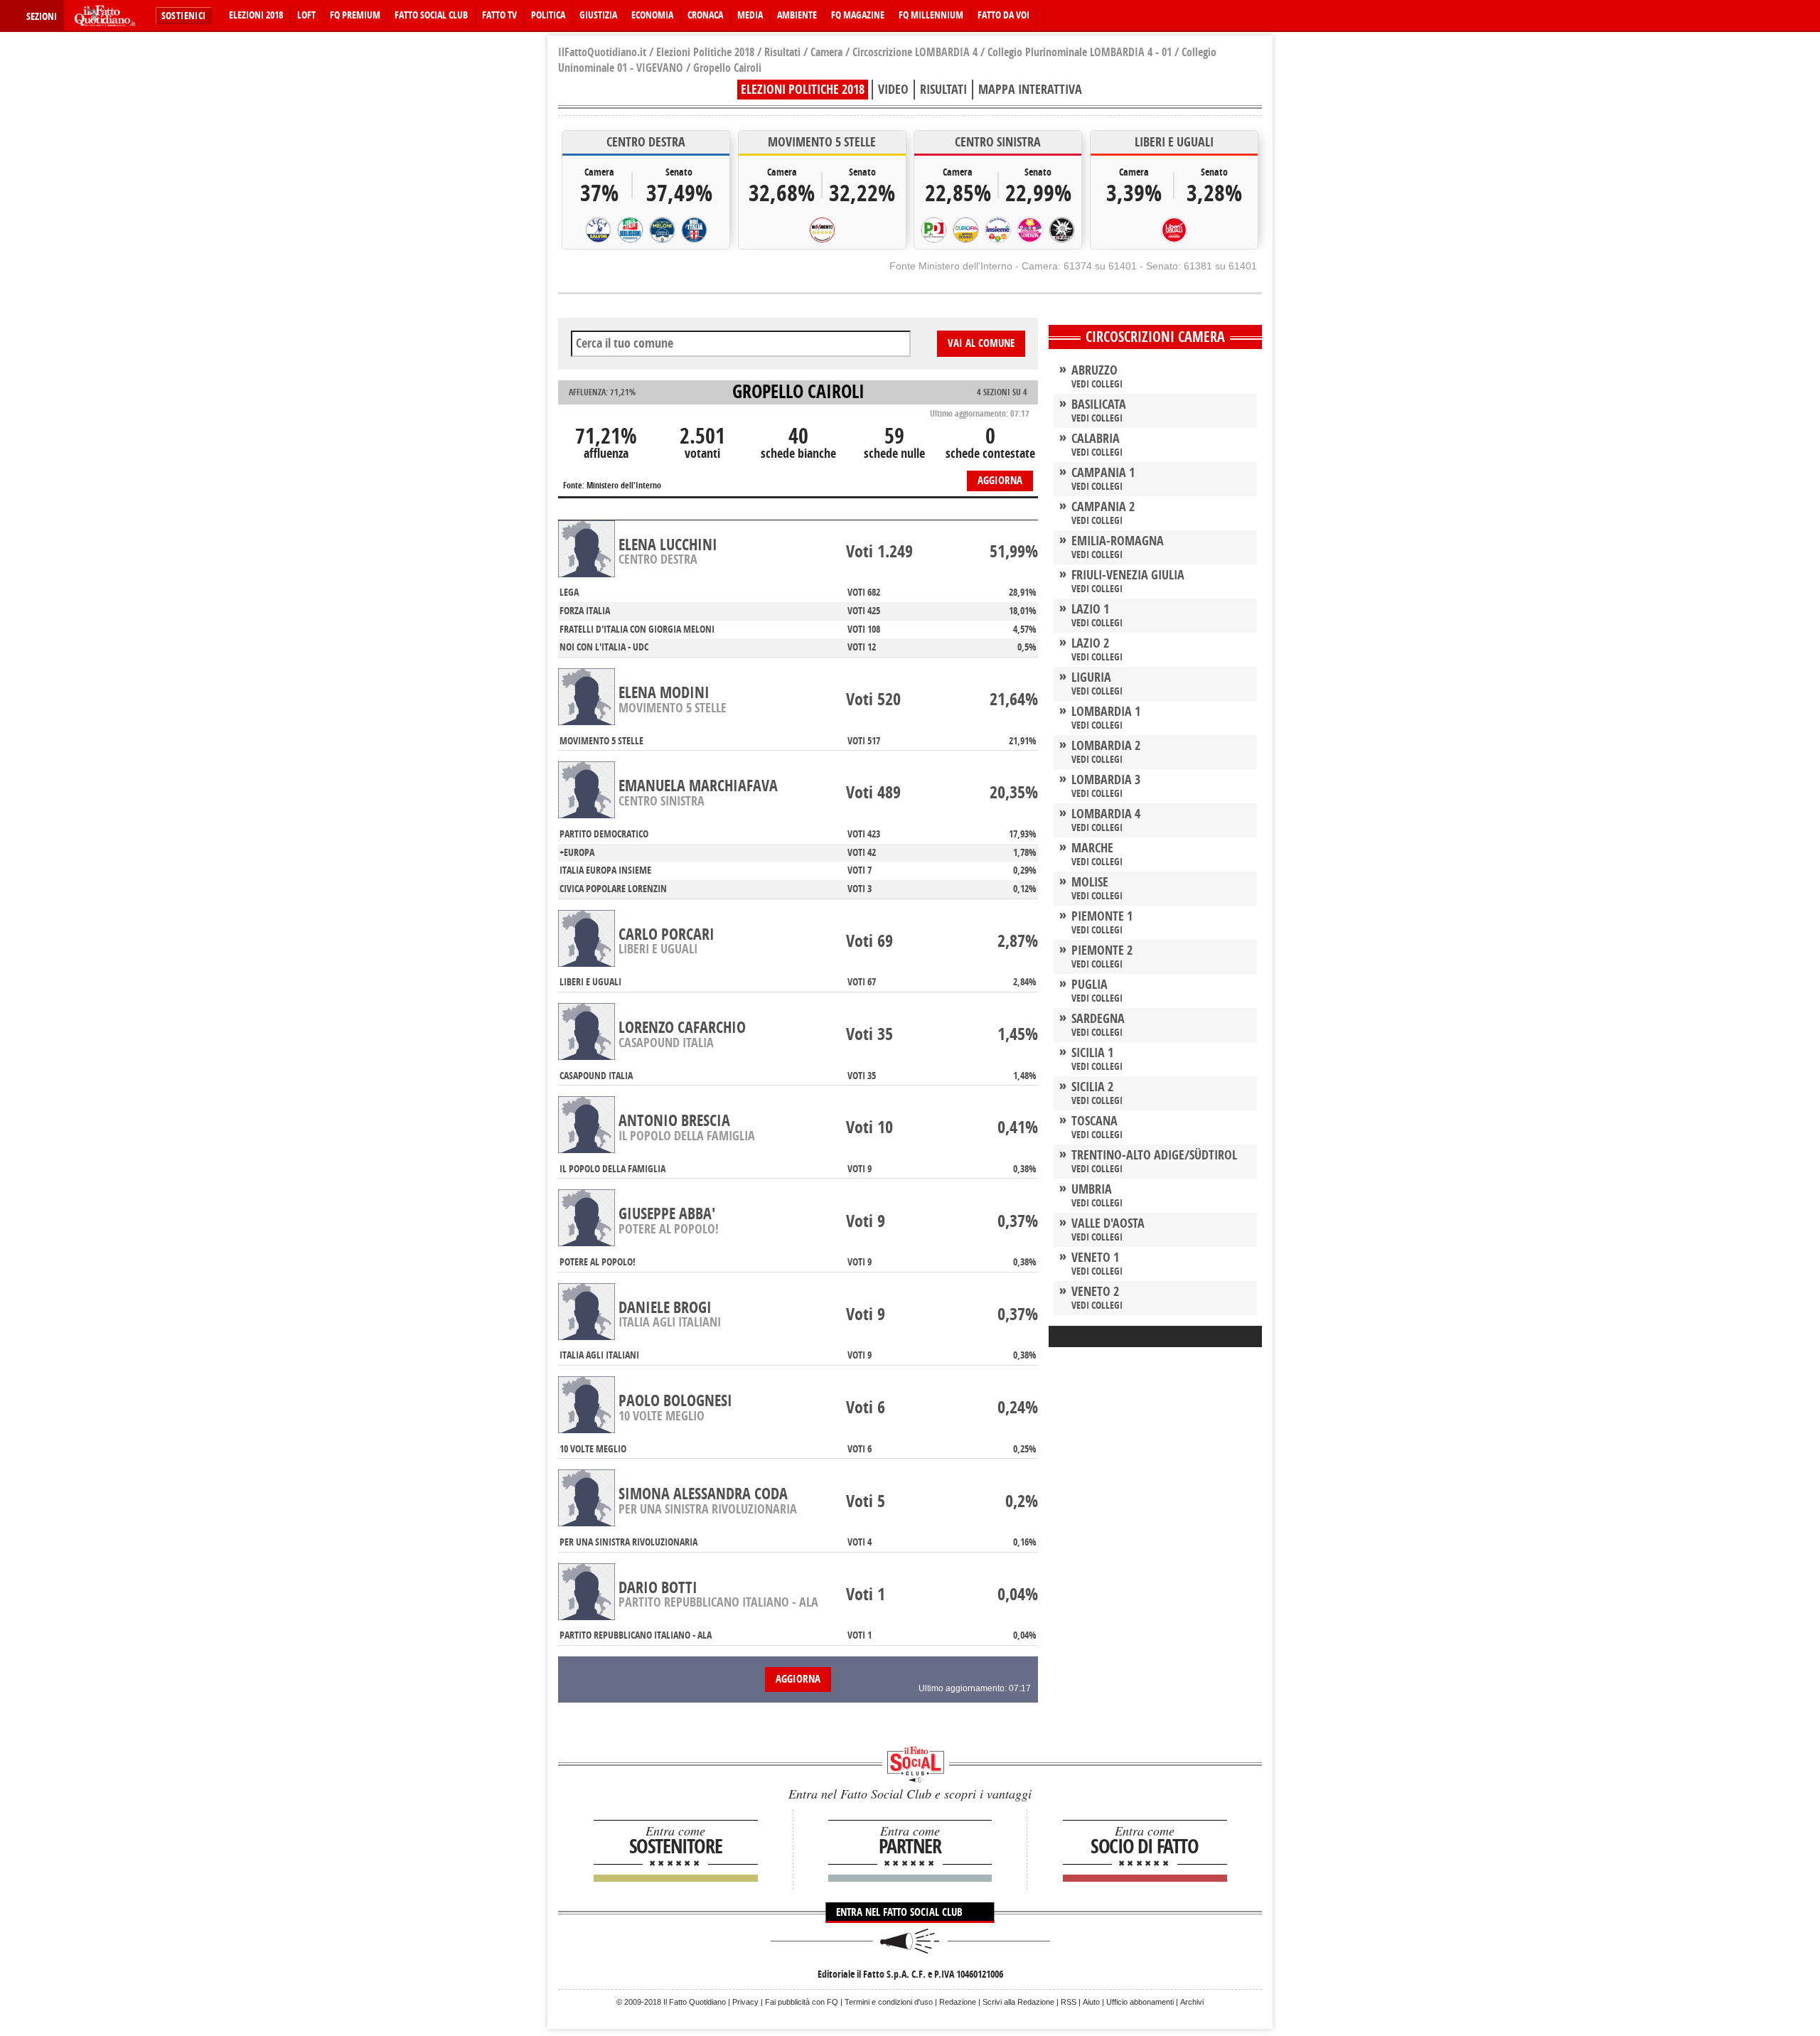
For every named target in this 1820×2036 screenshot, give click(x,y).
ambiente (797, 15)
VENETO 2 (1095, 1292)
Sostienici (184, 16)
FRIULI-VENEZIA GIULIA (1128, 575)
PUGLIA (1090, 985)
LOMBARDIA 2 (1106, 746)
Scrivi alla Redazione (1018, 2002)
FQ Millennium (931, 15)
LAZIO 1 (1090, 609)
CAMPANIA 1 (1103, 473)
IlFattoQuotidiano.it (602, 52)
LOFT (306, 15)
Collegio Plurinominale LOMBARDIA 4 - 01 (1080, 52)
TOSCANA (1094, 1121)
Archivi (1192, 2002)
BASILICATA (1099, 404)
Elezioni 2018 (256, 15)
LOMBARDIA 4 (1106, 814)
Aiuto (1091, 2002)
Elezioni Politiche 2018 (705, 52)
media (750, 15)
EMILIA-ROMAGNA (1118, 541)
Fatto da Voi (1003, 15)
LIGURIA (1091, 677)
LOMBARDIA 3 (1106, 780)
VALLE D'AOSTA (1108, 1223)
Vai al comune (981, 343)
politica (548, 15)
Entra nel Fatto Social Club (901, 1912)
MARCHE (1092, 848)
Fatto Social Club (431, 15)
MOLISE (1090, 882)
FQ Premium (355, 15)
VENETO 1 (1095, 1258)
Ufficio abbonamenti (1140, 2002)
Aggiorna (1000, 481)
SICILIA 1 (1092, 1053)
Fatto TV (499, 15)
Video (893, 90)
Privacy (745, 2002)
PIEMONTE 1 (1102, 916)
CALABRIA (1096, 439)
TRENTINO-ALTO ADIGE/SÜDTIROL (1154, 1155)
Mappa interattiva (1030, 90)
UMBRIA (1092, 1189)
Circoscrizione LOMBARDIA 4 (915, 52)
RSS (1069, 2002)
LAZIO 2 (1090, 643)
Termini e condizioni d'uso (889, 2002)
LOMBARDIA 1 (1106, 712)
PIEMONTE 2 (1102, 950)
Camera (826, 52)
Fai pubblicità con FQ (802, 2002)
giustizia (598, 15)
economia (652, 15)
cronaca (705, 15)
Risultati (782, 52)
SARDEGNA (1098, 1019)
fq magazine (858, 15)
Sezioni (42, 17)
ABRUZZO (1094, 370)
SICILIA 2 (1092, 1087)
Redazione (958, 2002)
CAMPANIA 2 (1103, 507)
